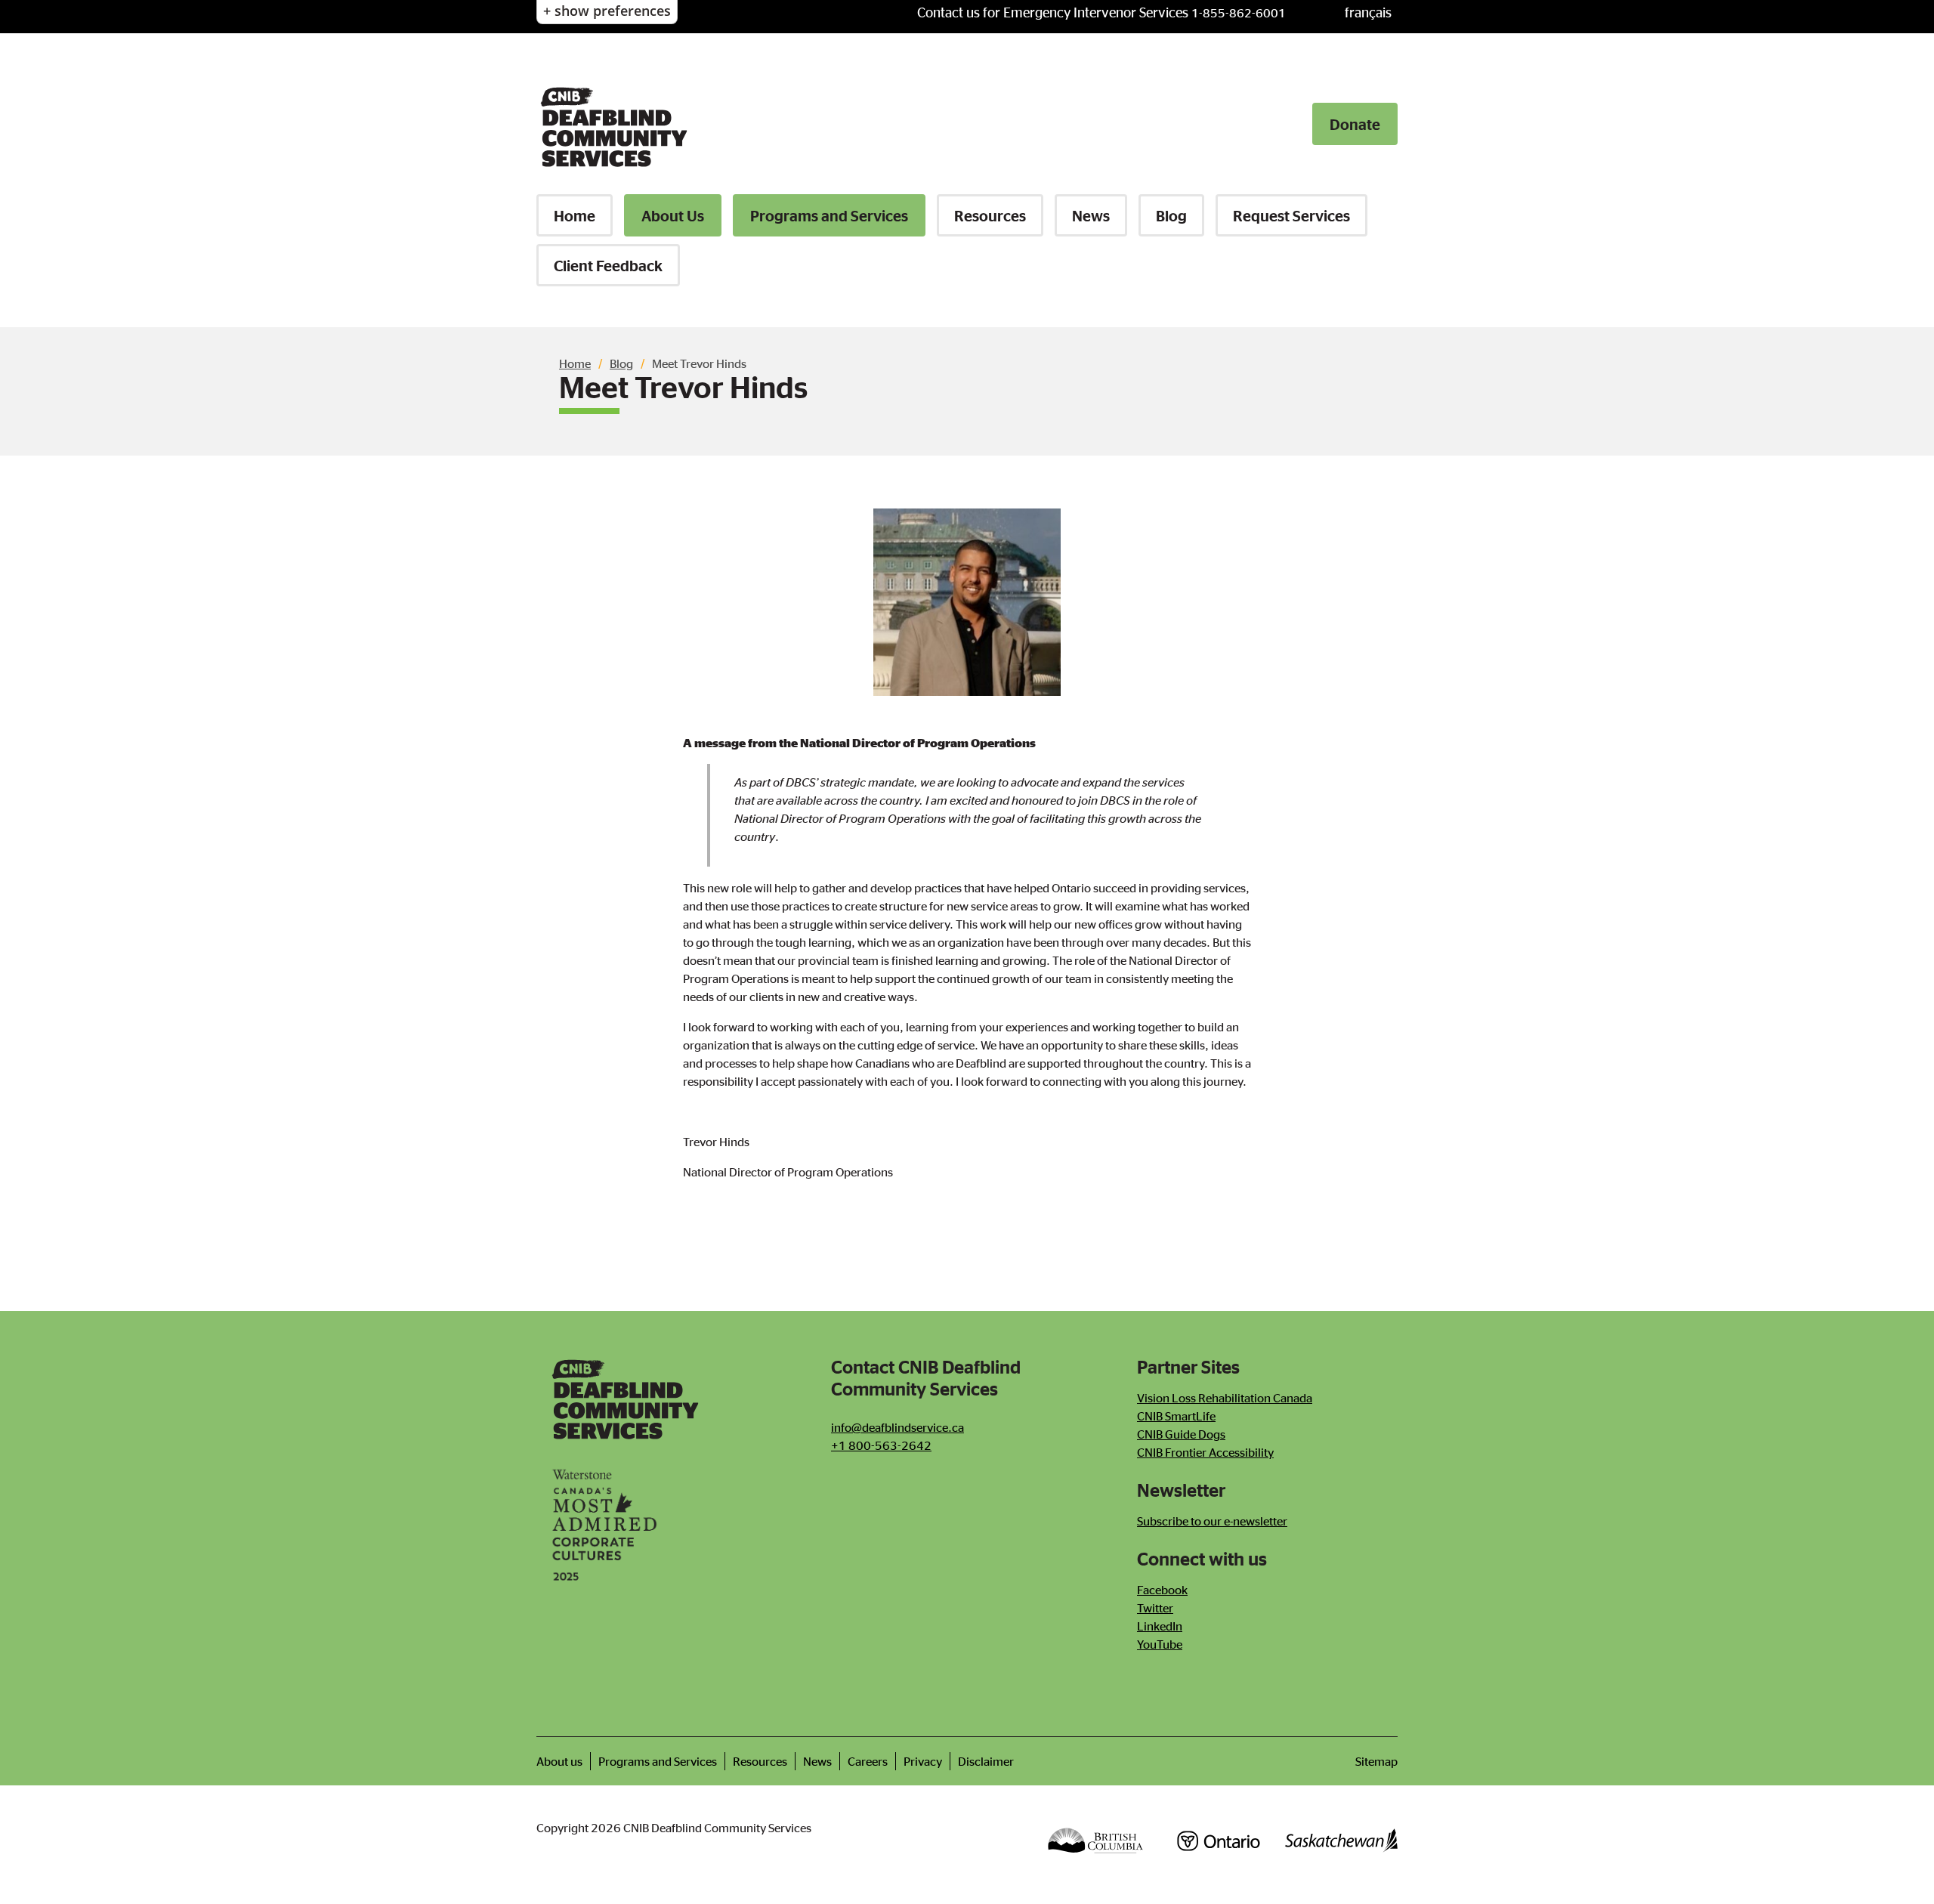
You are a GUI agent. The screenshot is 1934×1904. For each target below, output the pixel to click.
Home (575, 215)
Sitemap (1376, 1761)
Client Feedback (608, 265)
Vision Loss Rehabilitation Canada (1225, 1398)
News (1091, 215)
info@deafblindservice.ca (897, 1427)
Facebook (1162, 1590)
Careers (868, 1761)
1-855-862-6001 (1239, 13)
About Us (673, 215)
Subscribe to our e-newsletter (1212, 1521)
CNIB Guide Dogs (1181, 1434)
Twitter (1155, 1608)
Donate (1355, 124)
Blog (1171, 215)
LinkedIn (1160, 1626)
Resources (990, 215)
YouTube (1160, 1644)
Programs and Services (829, 215)
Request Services (1291, 215)
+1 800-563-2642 (881, 1445)
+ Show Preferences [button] (607, 11)
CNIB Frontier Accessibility (1205, 1452)
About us (559, 1761)
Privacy (923, 1761)
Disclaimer (986, 1761)
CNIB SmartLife (1176, 1416)
